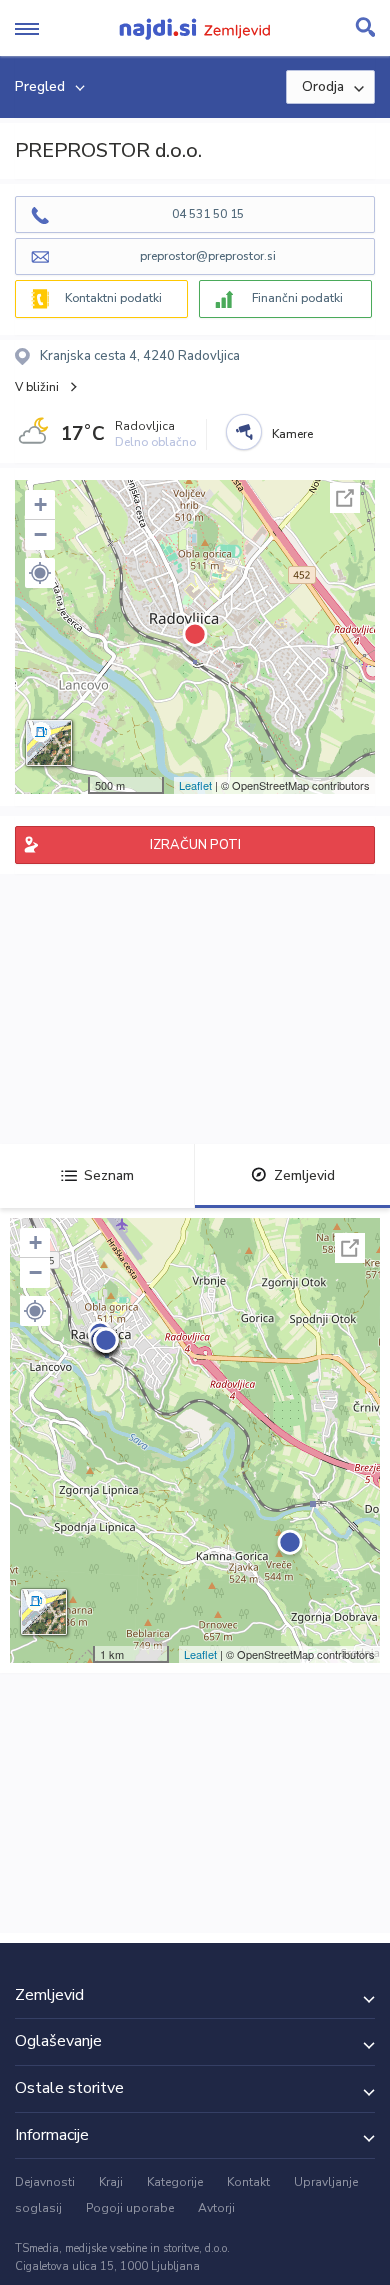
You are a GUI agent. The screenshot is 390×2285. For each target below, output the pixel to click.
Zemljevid (304, 1175)
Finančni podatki (297, 298)
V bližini (37, 387)
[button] (40, 573)
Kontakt (248, 2182)
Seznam (109, 1175)
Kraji (111, 2182)
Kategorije (175, 2182)
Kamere (292, 434)
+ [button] (40, 504)
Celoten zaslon (345, 498)
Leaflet (195, 785)
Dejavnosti (45, 2182)
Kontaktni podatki (113, 298)
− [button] (40, 534)
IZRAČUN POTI (195, 845)
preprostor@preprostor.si (208, 256)
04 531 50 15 (208, 214)
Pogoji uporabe (130, 2208)
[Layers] (49, 743)
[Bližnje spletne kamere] (244, 432)
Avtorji (216, 2208)
